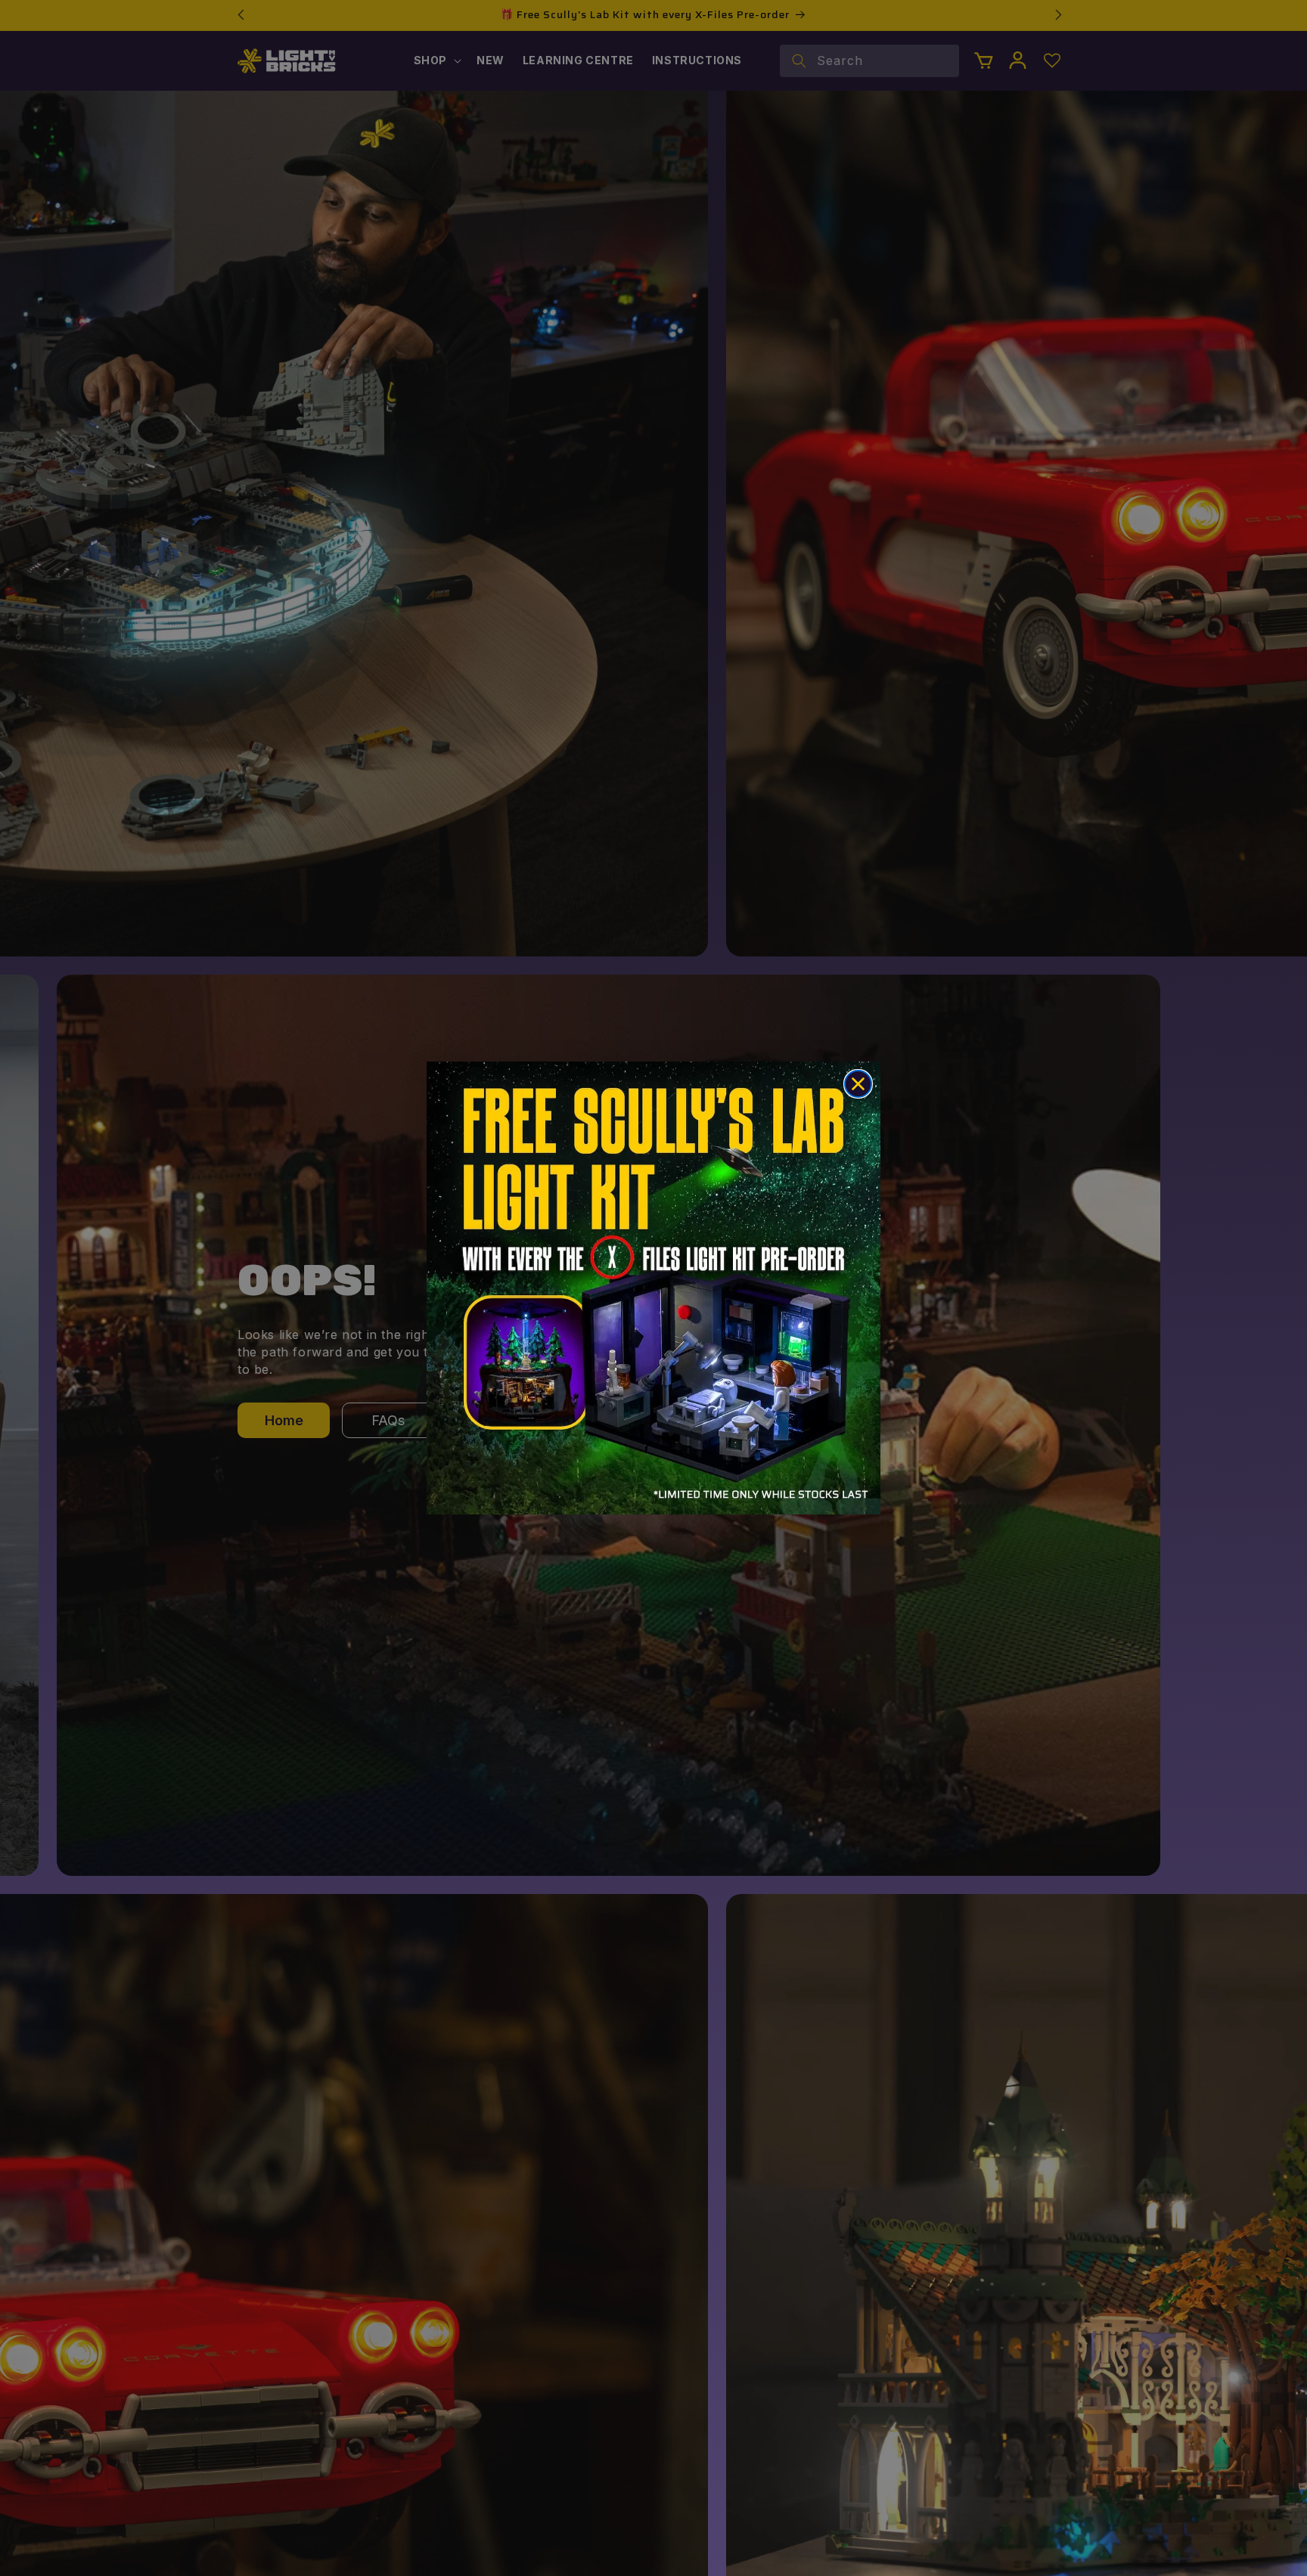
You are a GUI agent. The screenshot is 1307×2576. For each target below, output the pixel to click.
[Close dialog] (858, 1084)
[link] (653, 1288)
